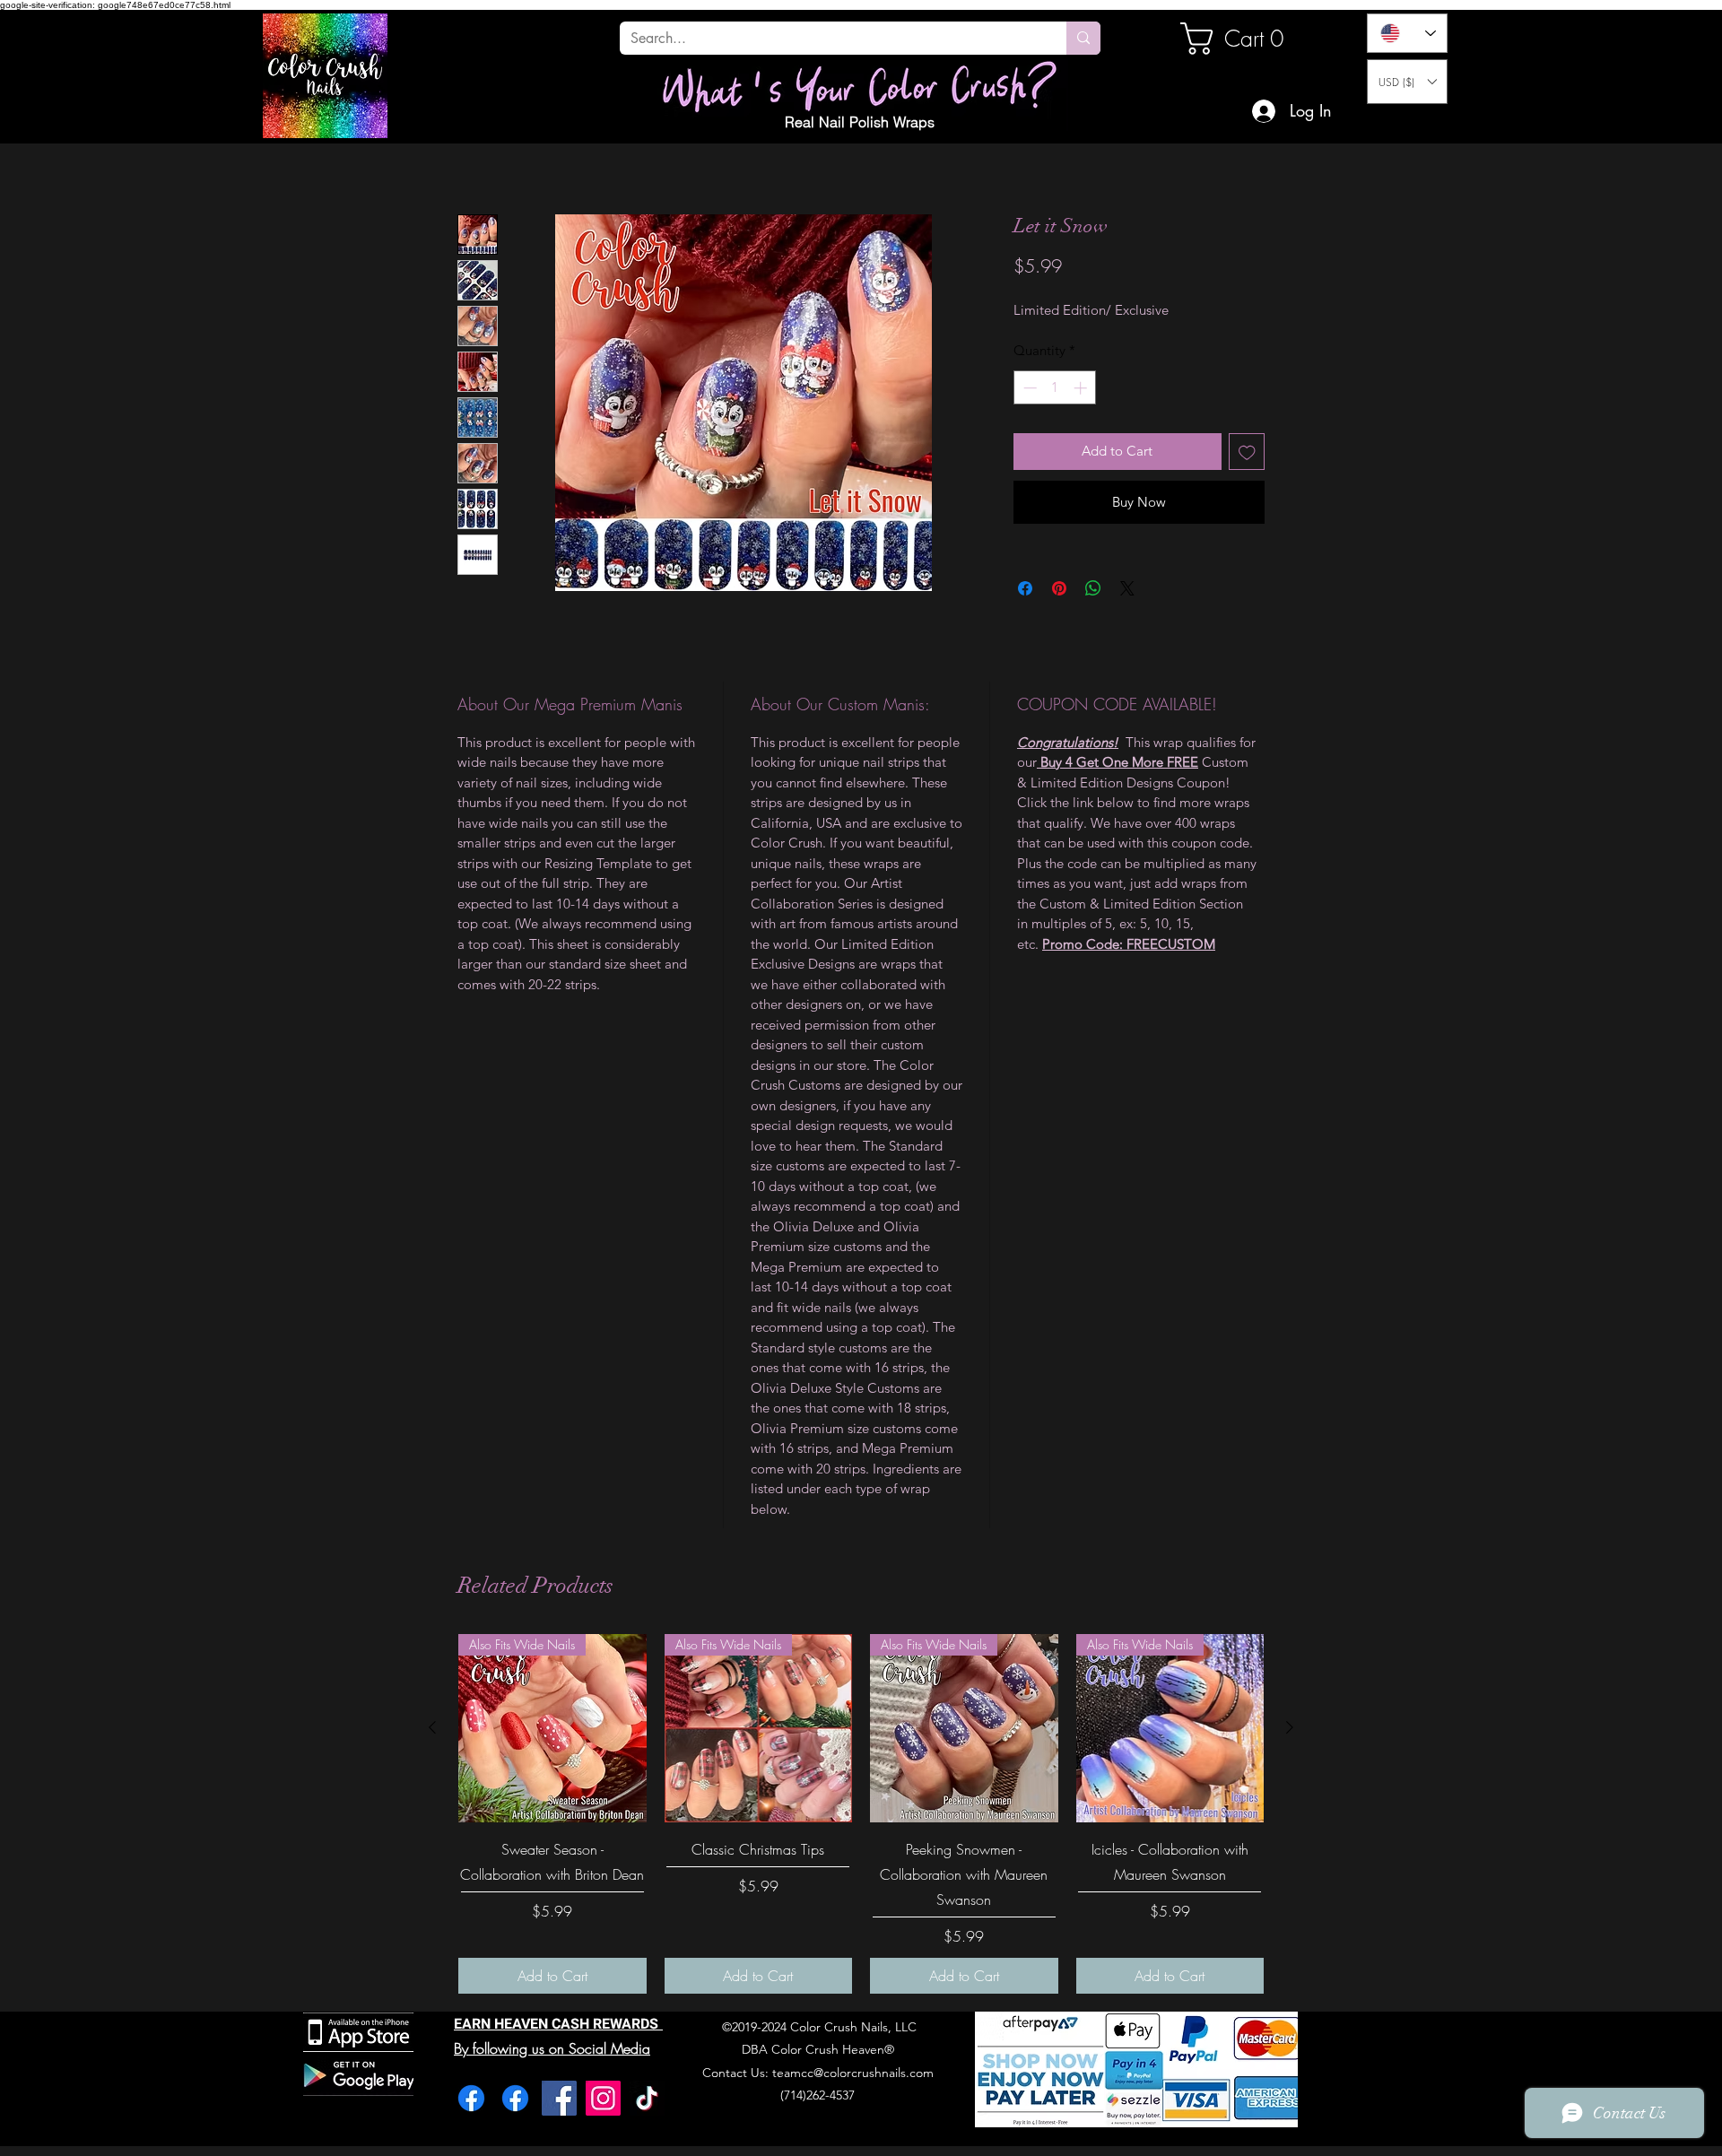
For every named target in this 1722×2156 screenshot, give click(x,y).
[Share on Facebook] (1025, 635)
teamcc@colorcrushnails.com (853, 2119)
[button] (1407, 82)
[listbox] (1407, 82)
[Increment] (1082, 435)
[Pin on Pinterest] (1059, 635)
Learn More (1072, 319)
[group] (861, 1860)
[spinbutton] (1055, 435)
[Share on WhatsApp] (1093, 635)
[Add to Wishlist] (1247, 498)
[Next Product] (1290, 1774)
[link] (1241, 39)
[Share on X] (1127, 635)
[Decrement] (1028, 435)
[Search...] (1083, 38)
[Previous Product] (432, 1774)
